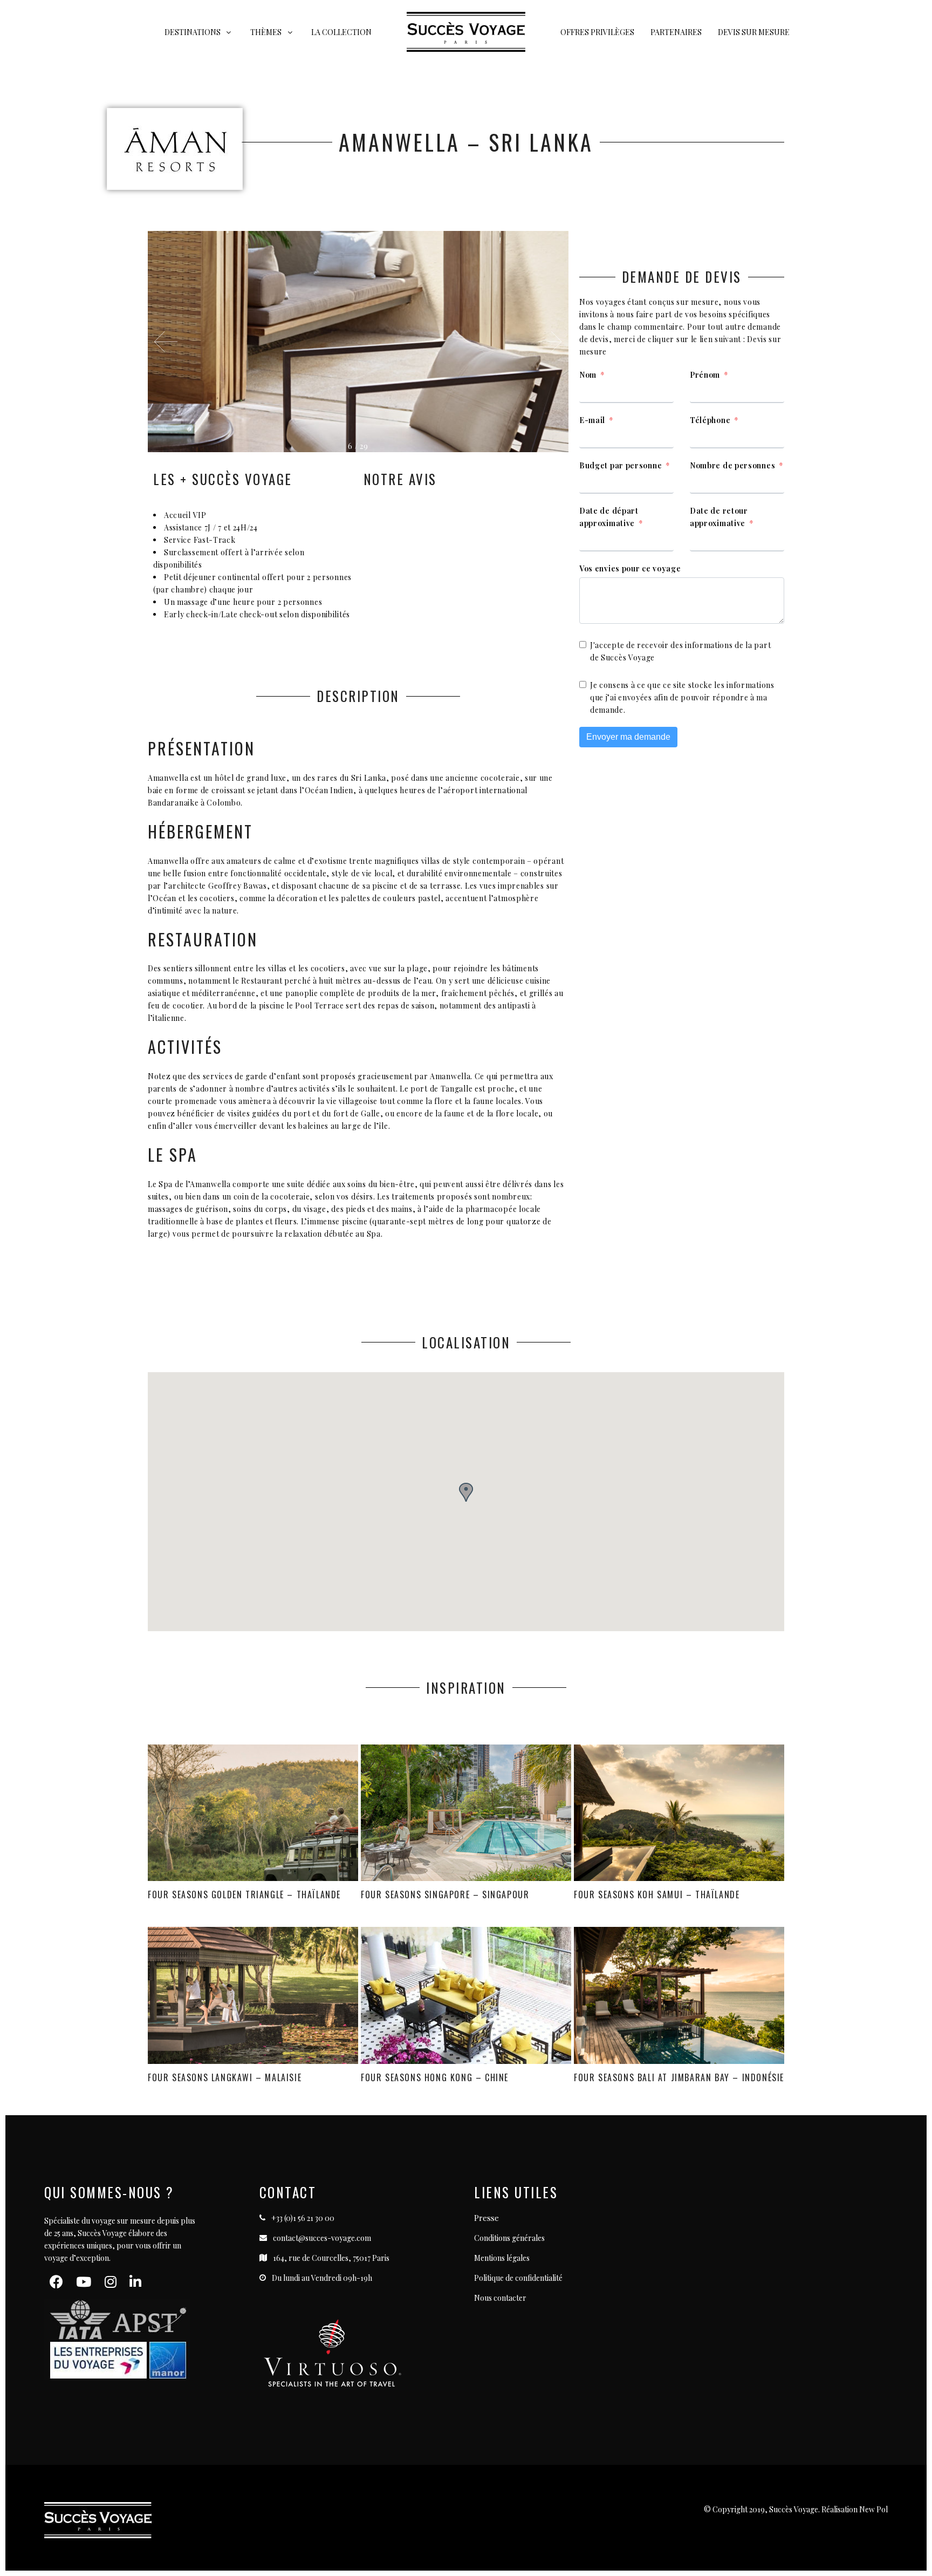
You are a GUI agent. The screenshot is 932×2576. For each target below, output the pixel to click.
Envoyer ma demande (628, 737)
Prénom (705, 375)
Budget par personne (621, 465)
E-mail (592, 420)
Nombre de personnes (732, 465)
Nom (588, 375)
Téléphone (710, 420)
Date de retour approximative (719, 517)
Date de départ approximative (609, 517)
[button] (550, 342)
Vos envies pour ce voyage (630, 568)
